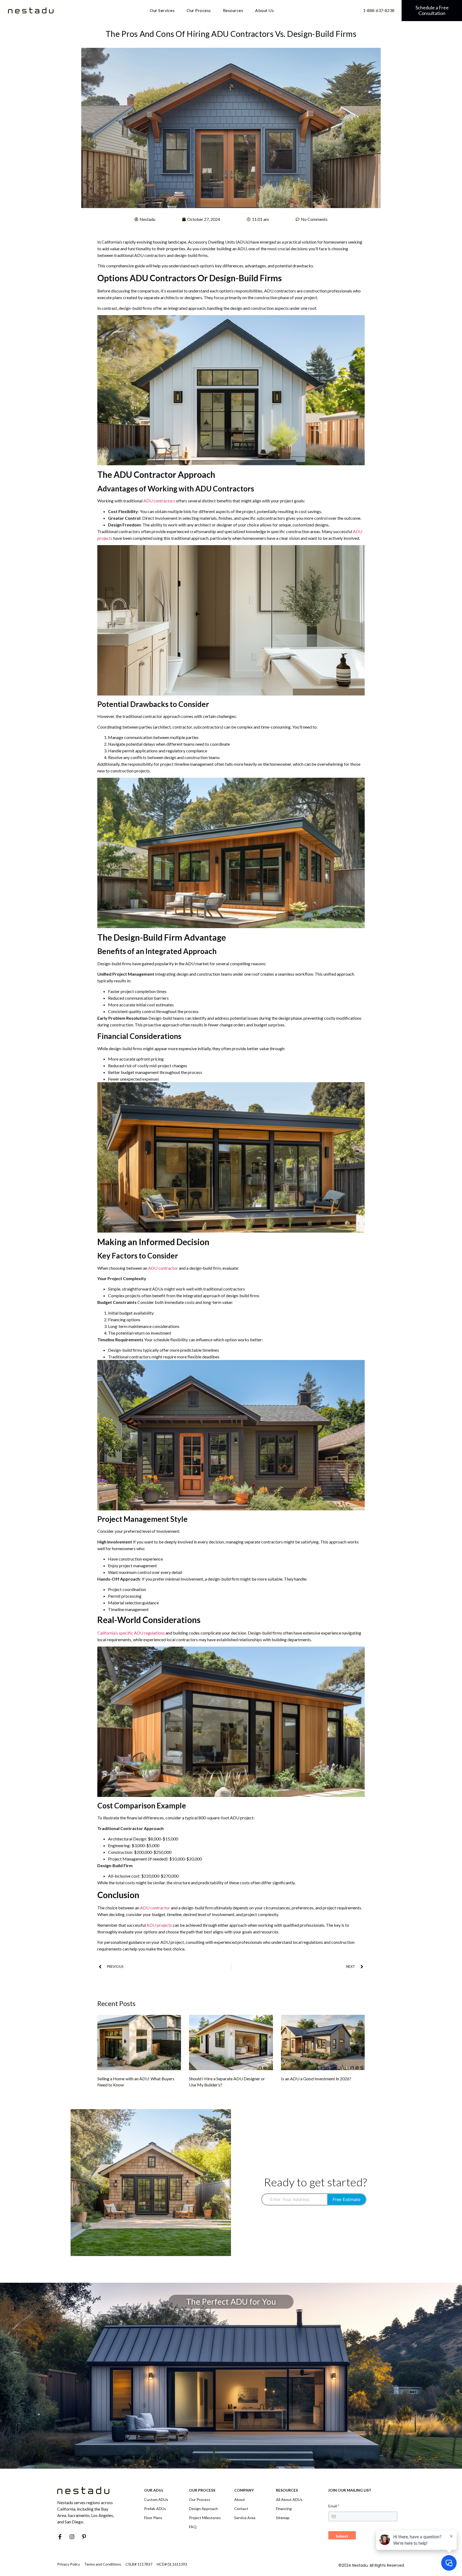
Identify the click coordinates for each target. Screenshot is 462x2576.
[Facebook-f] (60, 2537)
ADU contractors (159, 501)
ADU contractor (163, 1268)
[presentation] (295, 2199)
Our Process (199, 10)
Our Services (162, 10)
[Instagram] (72, 2537)
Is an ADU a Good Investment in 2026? (316, 2079)
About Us (264, 10)
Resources (233, 10)
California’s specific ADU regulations (131, 1633)
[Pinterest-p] (84, 2537)
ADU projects (159, 1925)
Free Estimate (346, 2199)
